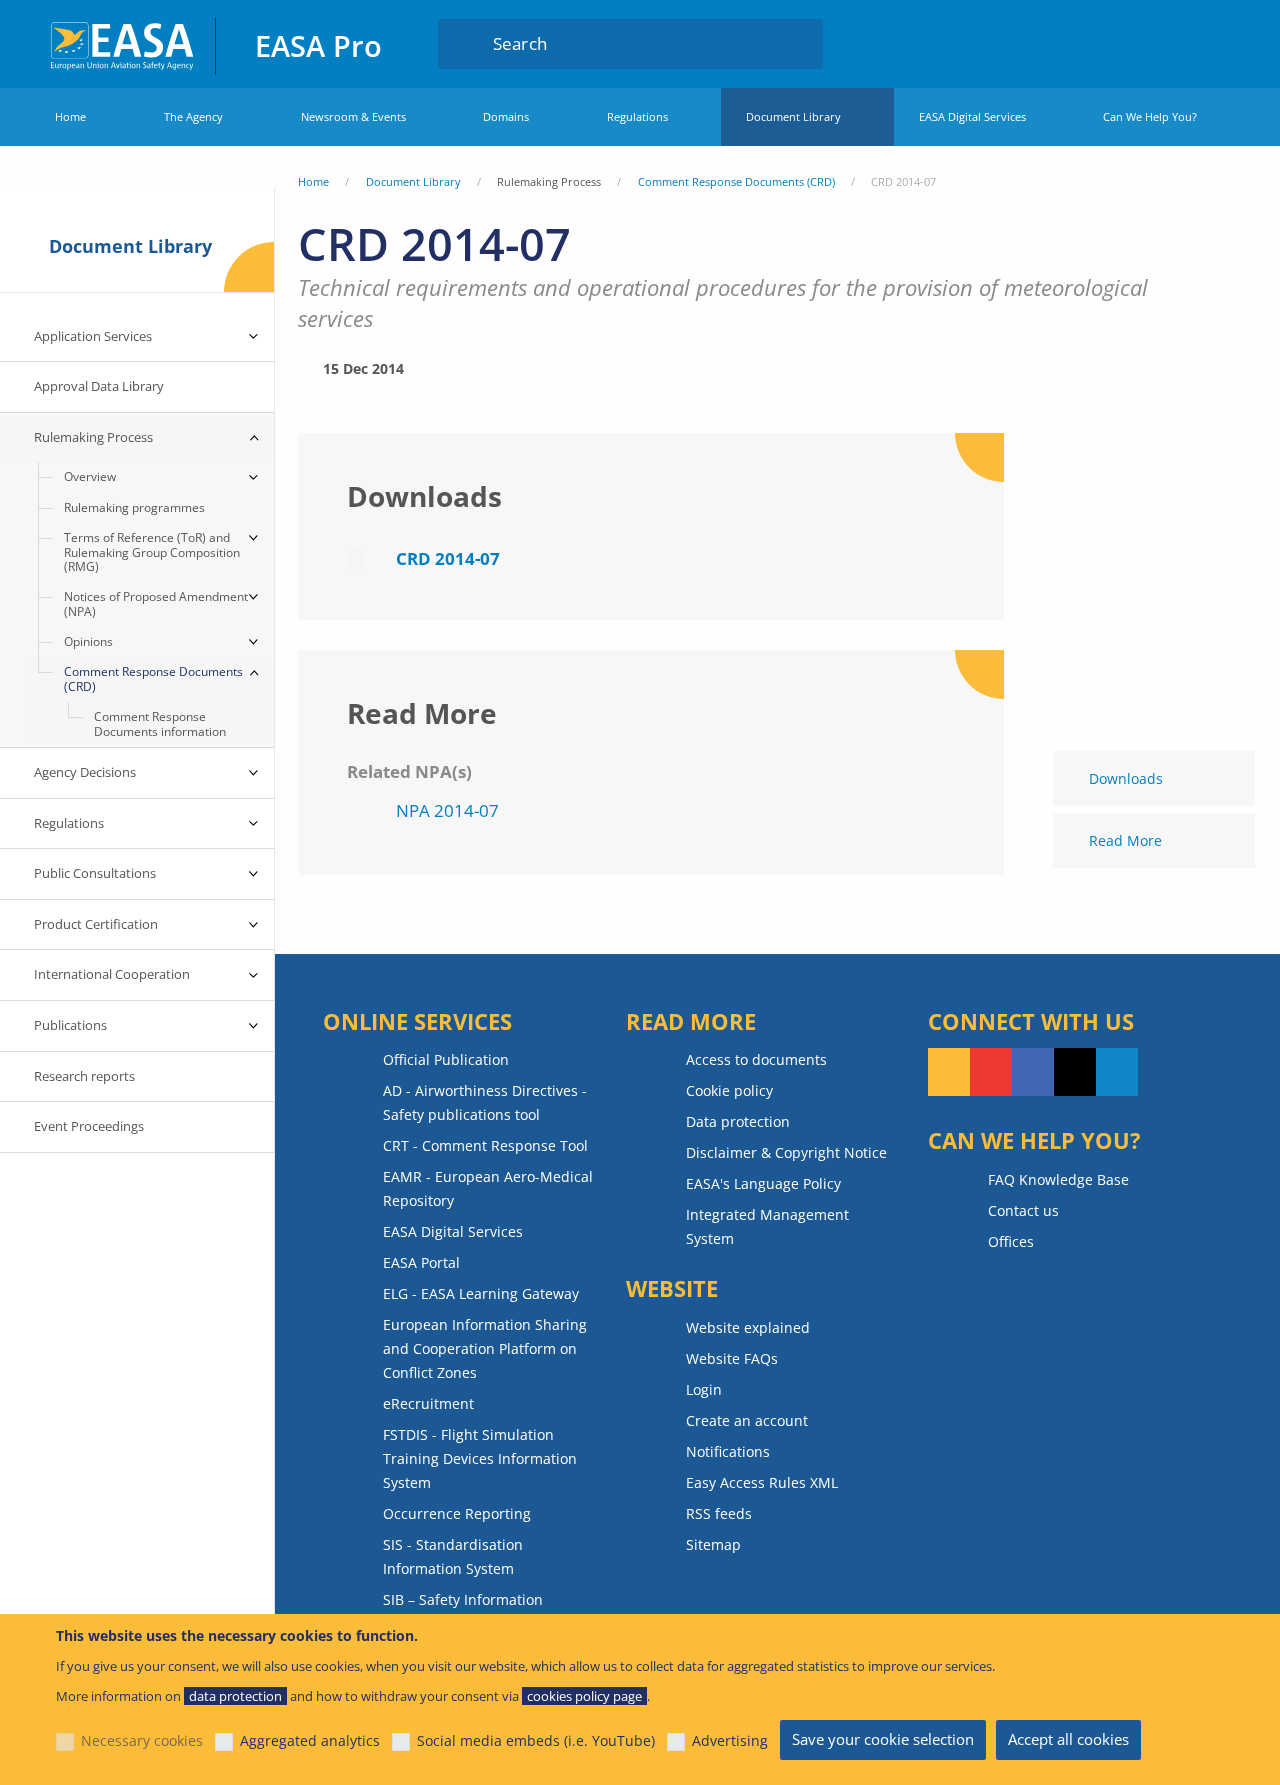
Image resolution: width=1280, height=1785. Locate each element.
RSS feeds (719, 1513)
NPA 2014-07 (447, 810)
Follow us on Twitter (1075, 1072)
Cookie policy (729, 1090)
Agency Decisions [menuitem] (85, 772)
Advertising (730, 1740)
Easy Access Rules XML (762, 1482)
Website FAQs (732, 1358)
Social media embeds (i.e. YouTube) (536, 1740)
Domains (506, 116)
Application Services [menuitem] (93, 336)
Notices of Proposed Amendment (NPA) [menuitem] (156, 603)
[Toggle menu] (254, 337)
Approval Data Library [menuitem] (99, 386)
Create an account (747, 1420)
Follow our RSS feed (949, 1072)
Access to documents (756, 1059)
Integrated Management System (767, 1226)
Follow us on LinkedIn (1117, 1072)
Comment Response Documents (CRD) (736, 181)
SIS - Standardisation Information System (453, 1556)
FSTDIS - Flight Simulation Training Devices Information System (480, 1458)
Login (1174, 43)
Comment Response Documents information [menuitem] (160, 723)
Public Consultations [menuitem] (95, 873)
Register (1212, 43)
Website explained (748, 1327)
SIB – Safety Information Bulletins (463, 1611)
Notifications (728, 1451)
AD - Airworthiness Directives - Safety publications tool (485, 1102)
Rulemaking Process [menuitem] (93, 437)
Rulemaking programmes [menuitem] (134, 507)
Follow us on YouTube (991, 1072)
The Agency (193, 116)
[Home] (123, 43)
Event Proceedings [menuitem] (89, 1126)
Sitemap (713, 1544)
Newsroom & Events (353, 116)
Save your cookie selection (883, 1739)
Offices (1011, 1241)
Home (70, 116)
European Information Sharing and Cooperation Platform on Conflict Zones (485, 1348)
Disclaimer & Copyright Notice (786, 1152)
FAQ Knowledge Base (1058, 1179)
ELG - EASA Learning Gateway (481, 1293)
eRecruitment (428, 1403)
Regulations (637, 116)
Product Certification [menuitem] (96, 924)
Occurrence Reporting (457, 1513)
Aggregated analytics (310, 1740)
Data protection (738, 1121)
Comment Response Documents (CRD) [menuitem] (153, 678)
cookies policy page (584, 1696)
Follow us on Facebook (1033, 1072)
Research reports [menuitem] (84, 1076)
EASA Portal (421, 1262)
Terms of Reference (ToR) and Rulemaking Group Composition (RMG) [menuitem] (152, 552)
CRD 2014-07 (448, 558)
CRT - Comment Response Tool (485, 1145)
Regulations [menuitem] (69, 823)
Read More (1125, 840)
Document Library (793, 116)
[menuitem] (1174, 43)
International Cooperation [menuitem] (112, 974)
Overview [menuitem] (90, 476)
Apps (1114, 43)
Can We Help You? (1150, 116)
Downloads (1126, 778)
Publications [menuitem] (70, 1025)
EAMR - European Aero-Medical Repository (488, 1188)
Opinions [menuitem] (88, 641)
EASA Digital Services (972, 116)
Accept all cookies (1068, 1739)
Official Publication (446, 1059)
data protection (235, 1696)
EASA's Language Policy (763, 1183)
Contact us (1023, 1210)
